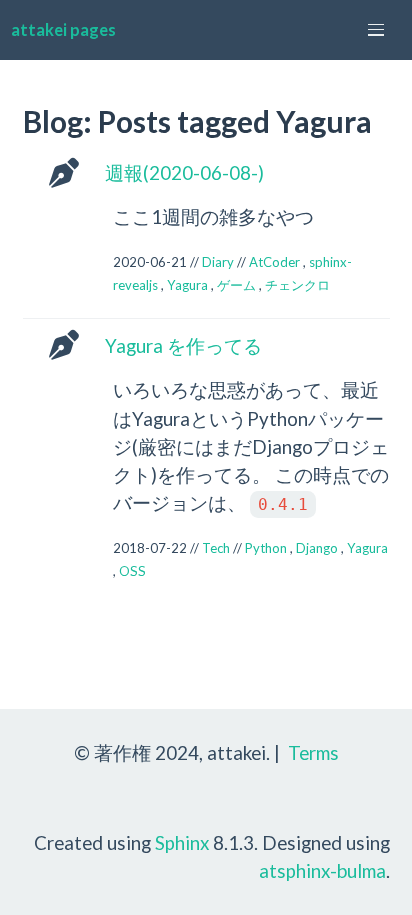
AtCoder (274, 262)
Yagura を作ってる (183, 345)
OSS (132, 571)
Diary (218, 262)
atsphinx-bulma (322, 870)
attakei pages (63, 30)
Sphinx (182, 842)
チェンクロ (297, 285)
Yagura (187, 285)
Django (317, 548)
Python (266, 548)
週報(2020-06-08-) (184, 172)
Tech (216, 548)
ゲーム (236, 285)
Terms (313, 752)
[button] (376, 30)
